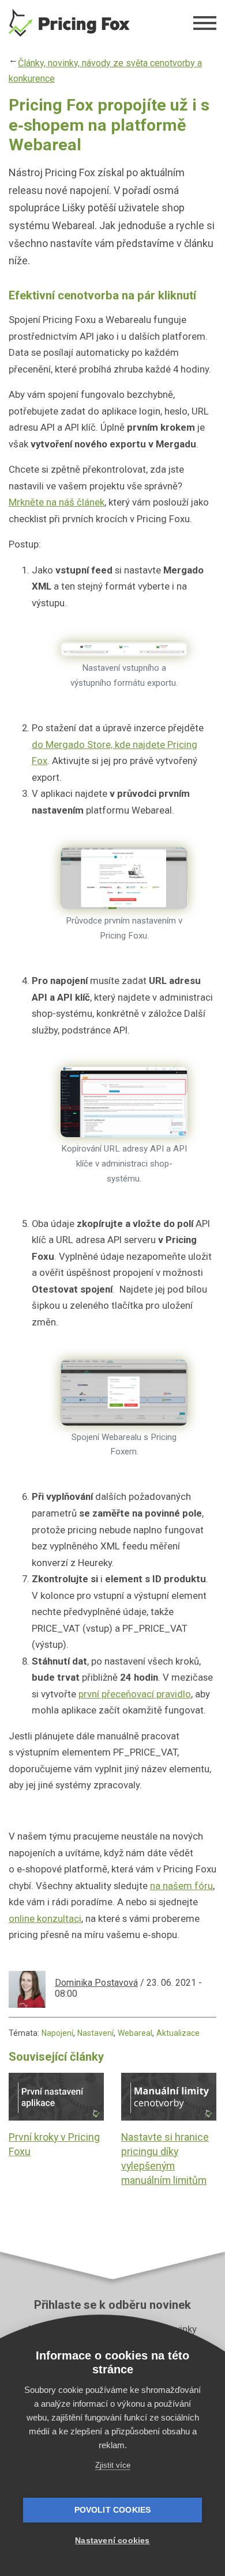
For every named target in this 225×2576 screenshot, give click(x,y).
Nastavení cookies (112, 2541)
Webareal (135, 2033)
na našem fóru (181, 1886)
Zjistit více (113, 2465)
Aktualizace (178, 2033)
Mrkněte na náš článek (57, 502)
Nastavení (95, 2033)
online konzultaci (45, 1918)
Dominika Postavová (96, 1983)
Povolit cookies (113, 2510)
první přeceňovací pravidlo (135, 1694)
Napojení (57, 2033)
